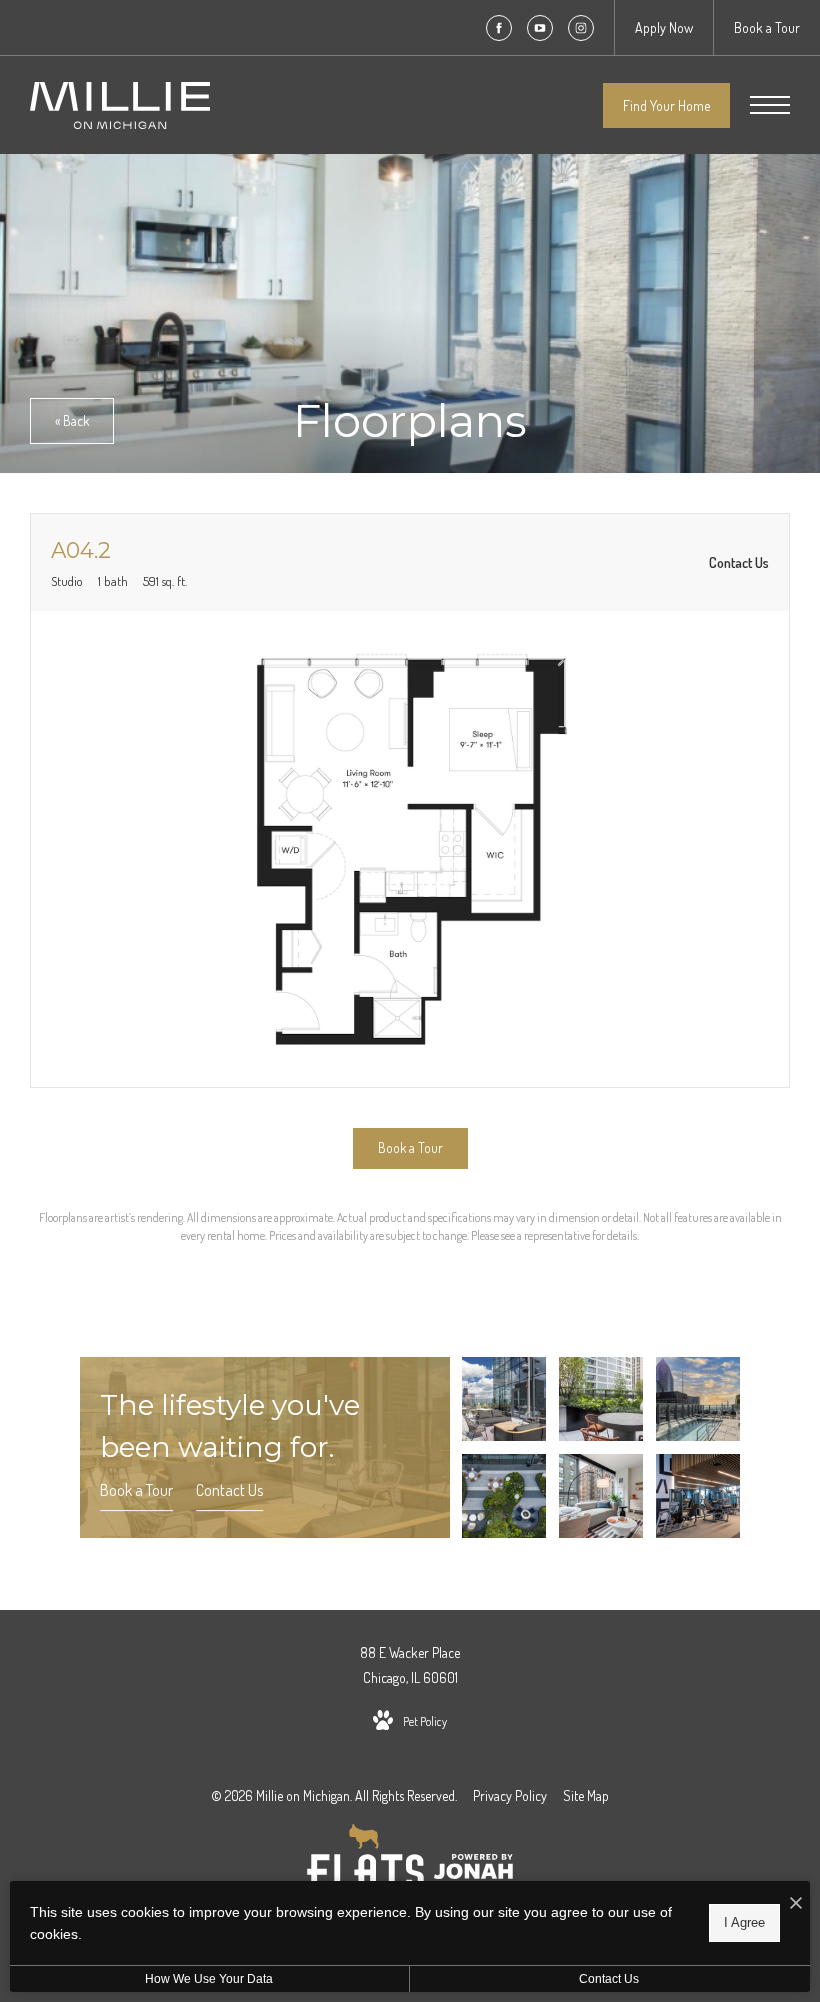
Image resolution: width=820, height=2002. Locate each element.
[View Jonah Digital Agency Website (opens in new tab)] (473, 1870)
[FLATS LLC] (365, 1869)
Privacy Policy (510, 1795)
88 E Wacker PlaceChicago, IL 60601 (410, 1665)
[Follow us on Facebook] (499, 28)
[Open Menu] (770, 105)
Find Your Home (666, 105)
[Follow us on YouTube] (540, 28)
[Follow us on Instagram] (581, 28)
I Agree (744, 1922)
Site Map (586, 1795)
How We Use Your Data (209, 1979)
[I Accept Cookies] (796, 1903)
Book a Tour (136, 1490)
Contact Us (229, 1490)
